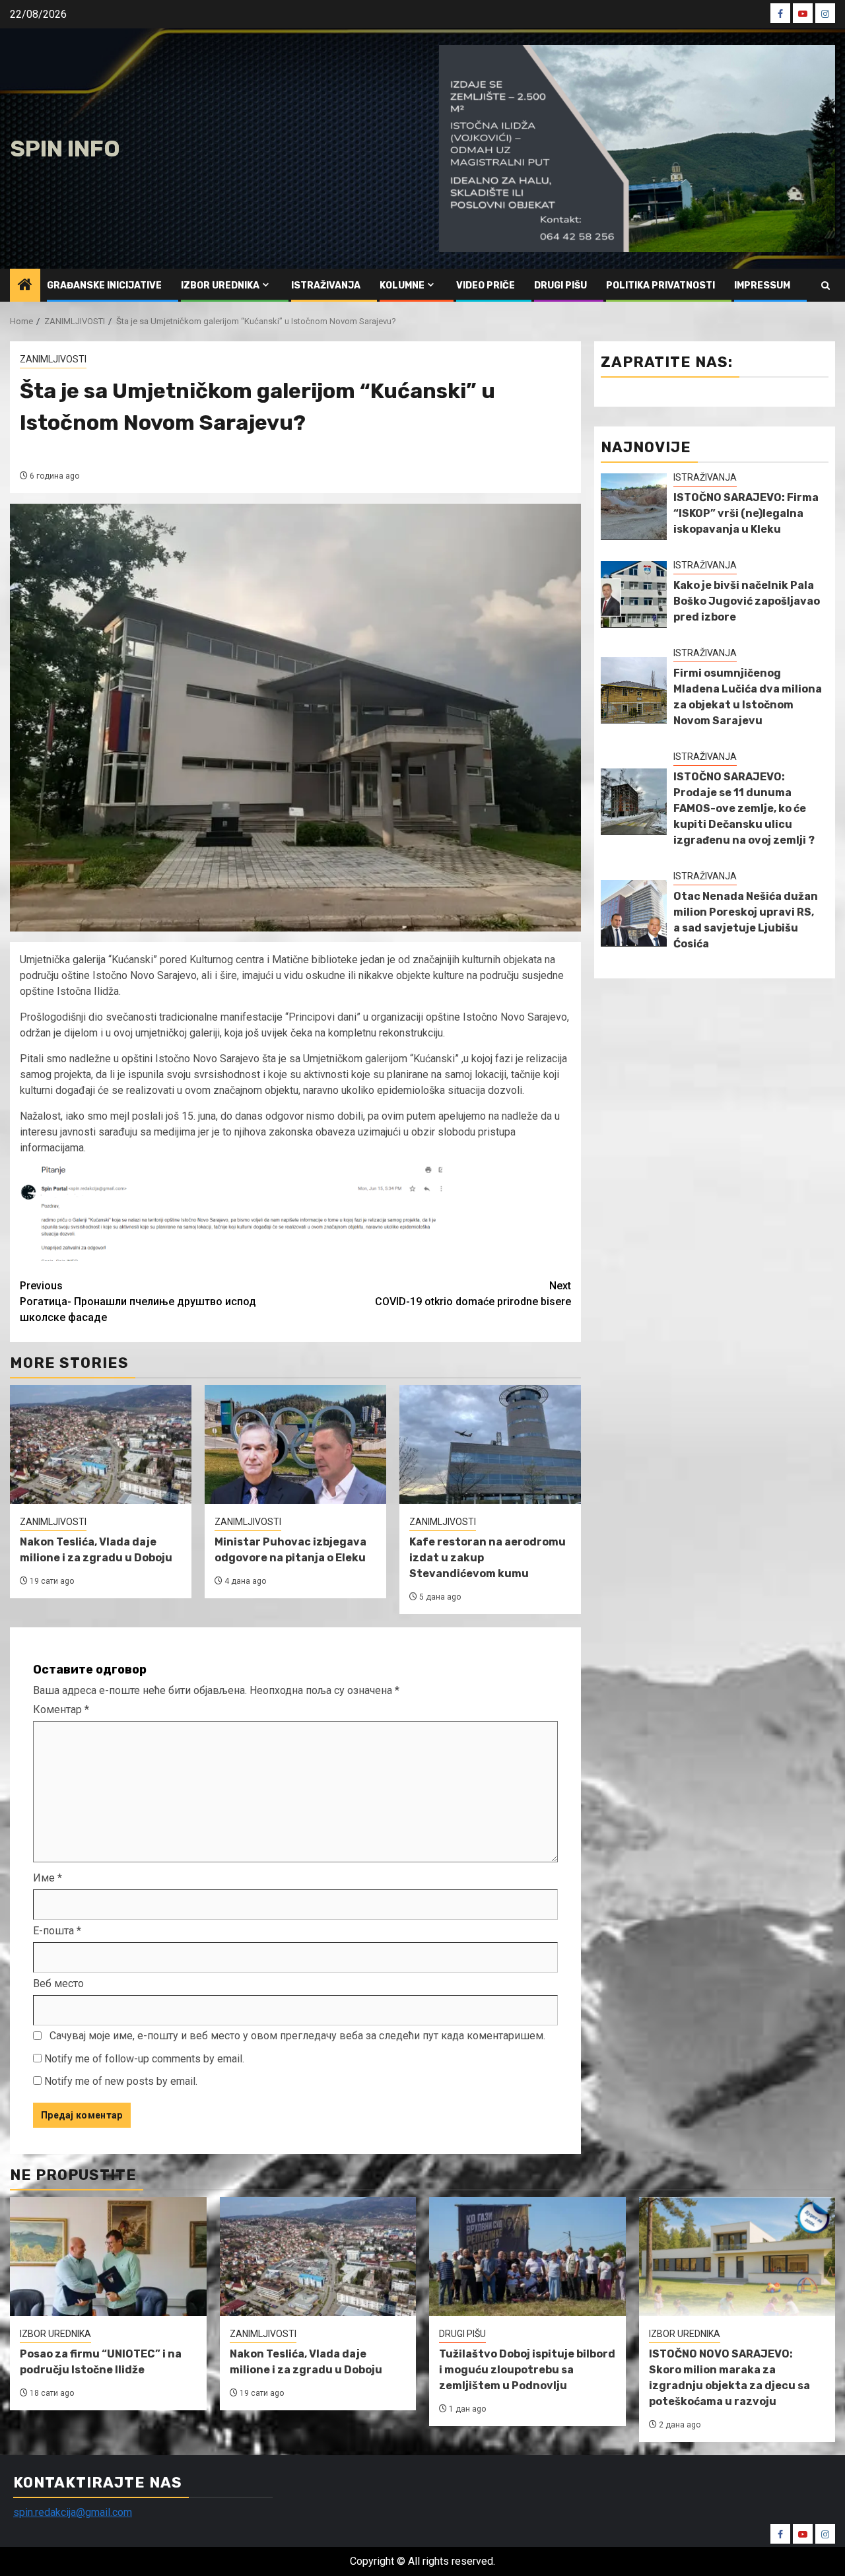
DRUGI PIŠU (560, 286)
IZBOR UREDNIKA (220, 286)
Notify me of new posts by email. (121, 2081)
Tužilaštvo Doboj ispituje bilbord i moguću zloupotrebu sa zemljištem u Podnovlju (527, 2370)
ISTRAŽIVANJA (326, 286)
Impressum (762, 286)
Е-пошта (57, 1931)
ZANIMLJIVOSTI (53, 359)
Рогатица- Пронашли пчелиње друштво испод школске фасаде (138, 1302)
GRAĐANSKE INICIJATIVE (104, 286)
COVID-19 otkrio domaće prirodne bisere (473, 1294)
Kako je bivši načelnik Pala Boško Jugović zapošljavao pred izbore (747, 601)
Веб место (58, 1983)
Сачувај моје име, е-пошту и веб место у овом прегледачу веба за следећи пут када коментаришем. (297, 2036)
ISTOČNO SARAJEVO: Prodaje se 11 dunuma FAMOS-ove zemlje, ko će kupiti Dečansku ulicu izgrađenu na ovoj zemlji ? (744, 808)
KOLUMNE (402, 286)
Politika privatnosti (660, 286)
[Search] (826, 286)
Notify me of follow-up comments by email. (144, 2059)
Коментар (61, 1710)
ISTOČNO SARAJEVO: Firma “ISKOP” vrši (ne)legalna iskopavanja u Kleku (746, 513)
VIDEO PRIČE (486, 286)
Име (48, 1878)
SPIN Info (65, 149)
